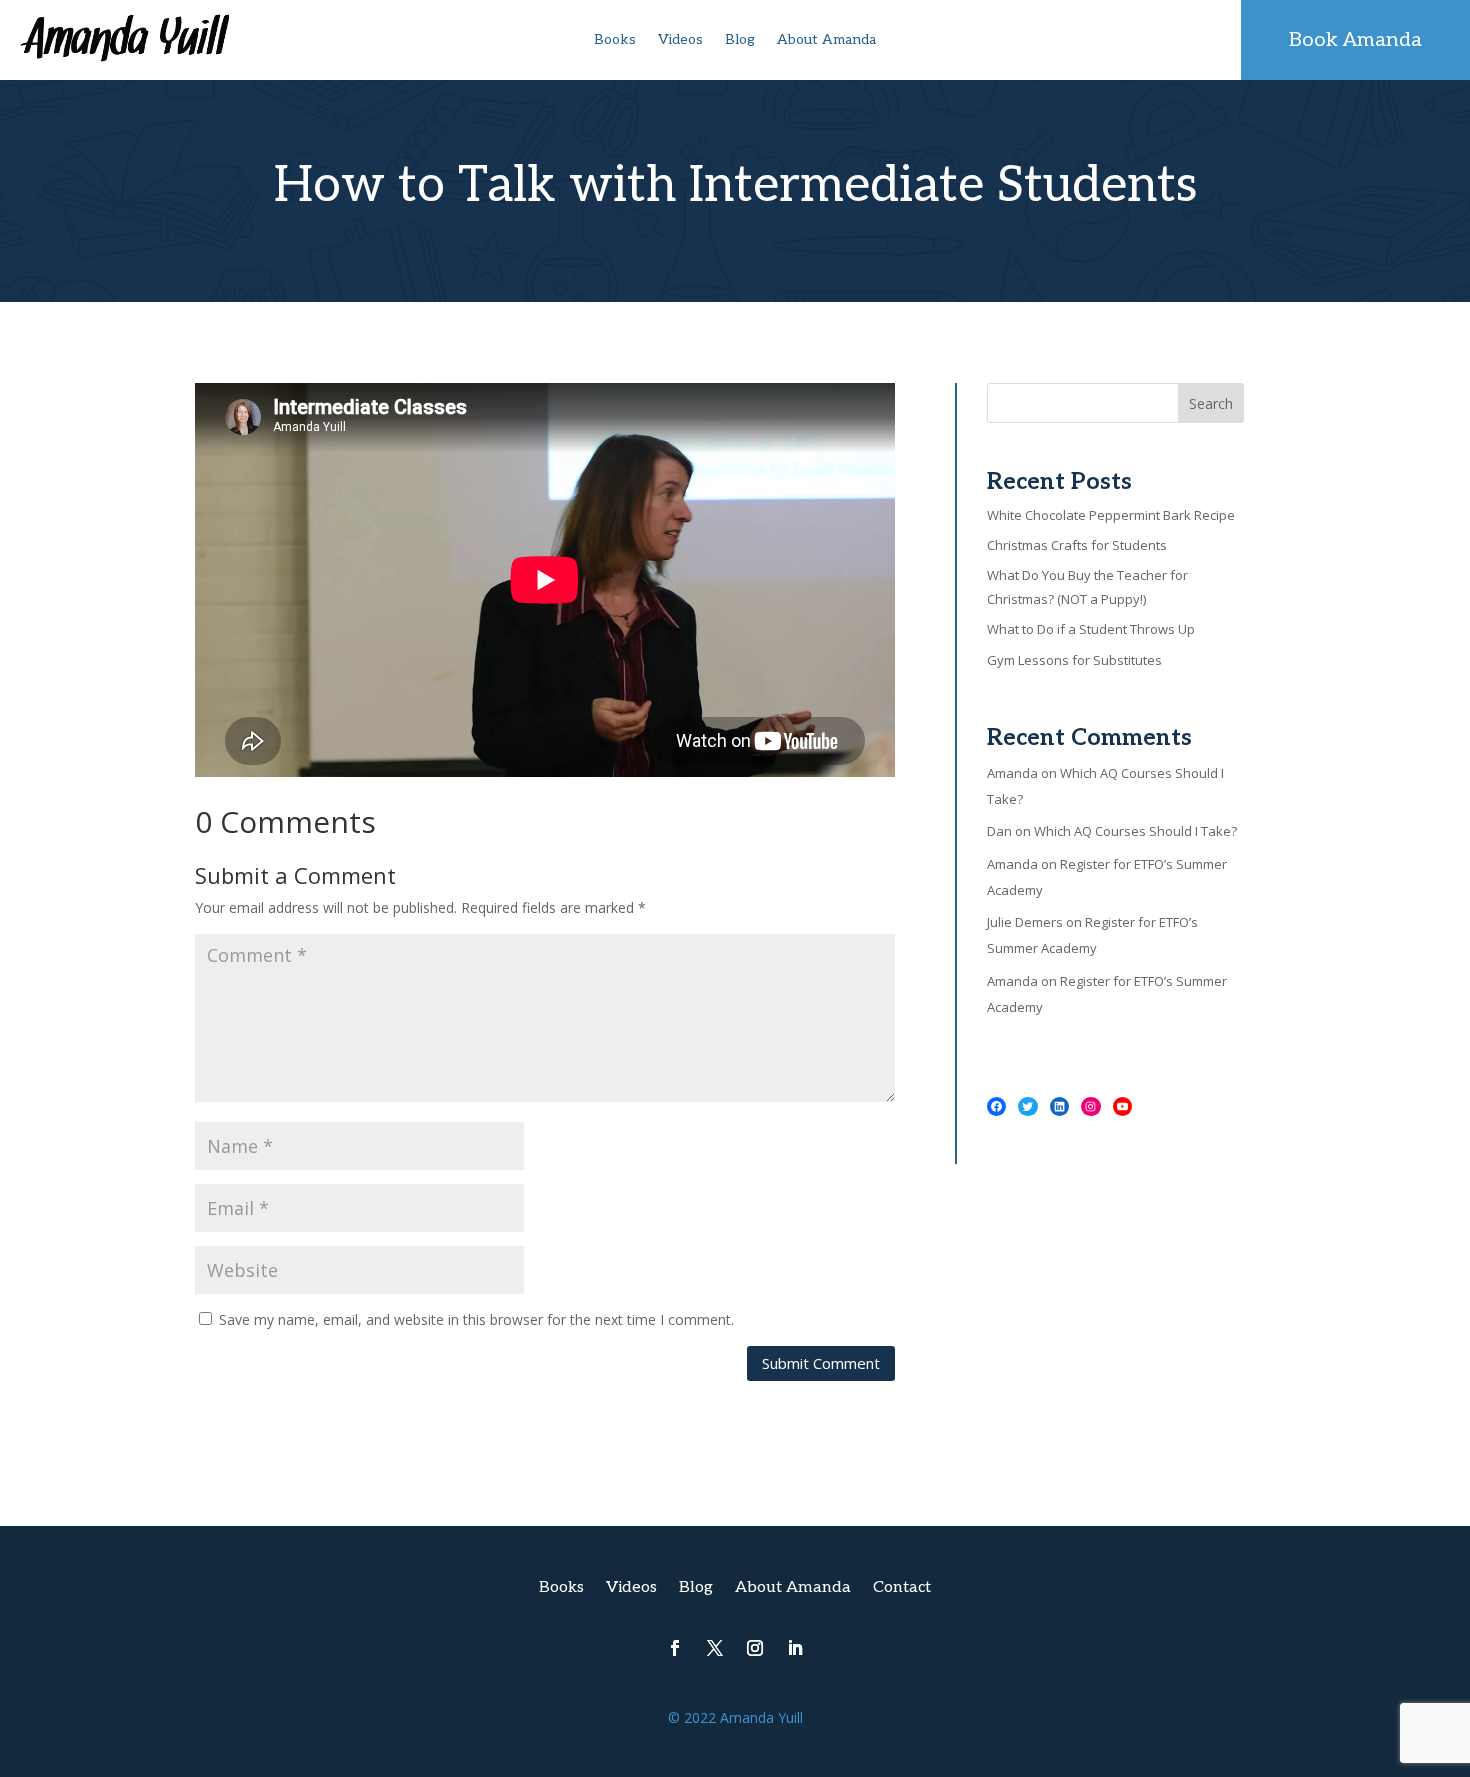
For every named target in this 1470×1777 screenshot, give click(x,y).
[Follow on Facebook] (675, 1648)
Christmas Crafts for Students (1077, 545)
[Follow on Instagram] (755, 1648)
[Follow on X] (715, 1648)
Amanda (1012, 773)
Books (615, 40)
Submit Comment (821, 1363)
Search (1211, 403)
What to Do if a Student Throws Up (1091, 629)
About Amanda (826, 40)
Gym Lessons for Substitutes (1074, 660)
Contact (902, 1589)
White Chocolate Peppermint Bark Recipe (1111, 515)
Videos (680, 40)
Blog (740, 40)
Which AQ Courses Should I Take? (1135, 831)
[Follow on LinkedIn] (795, 1648)
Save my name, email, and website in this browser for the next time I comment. (476, 1319)
